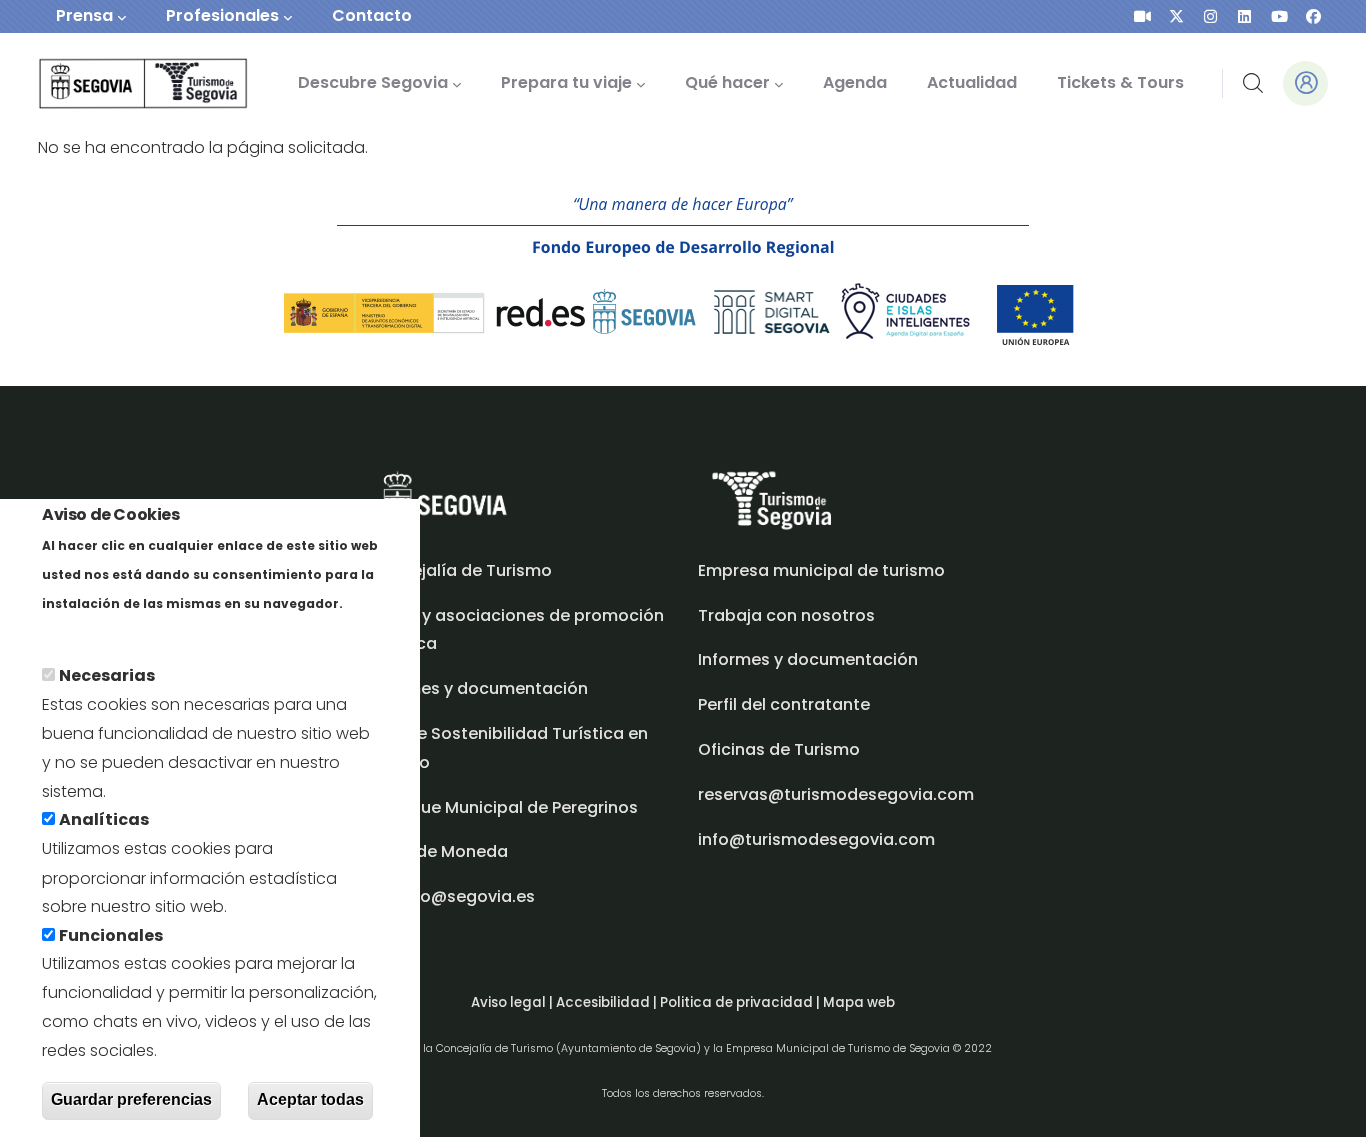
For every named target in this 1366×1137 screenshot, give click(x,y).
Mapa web (859, 1002)
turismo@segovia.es (451, 896)
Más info (76, 631)
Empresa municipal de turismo (821, 570)
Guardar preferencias (131, 1100)
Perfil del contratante (784, 704)
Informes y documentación (808, 659)
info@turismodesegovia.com (816, 839)
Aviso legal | (513, 1002)
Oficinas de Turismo (779, 749)
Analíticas (104, 820)
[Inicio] (115, 83)
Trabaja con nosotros (786, 615)
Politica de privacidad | (741, 1002)
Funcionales (111, 935)
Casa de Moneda (438, 851)
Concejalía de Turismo (460, 570)
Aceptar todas (310, 1100)
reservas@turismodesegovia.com (836, 794)
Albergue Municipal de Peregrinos (503, 807)
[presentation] (1142, 16)
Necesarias (107, 676)
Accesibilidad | (608, 1002)
